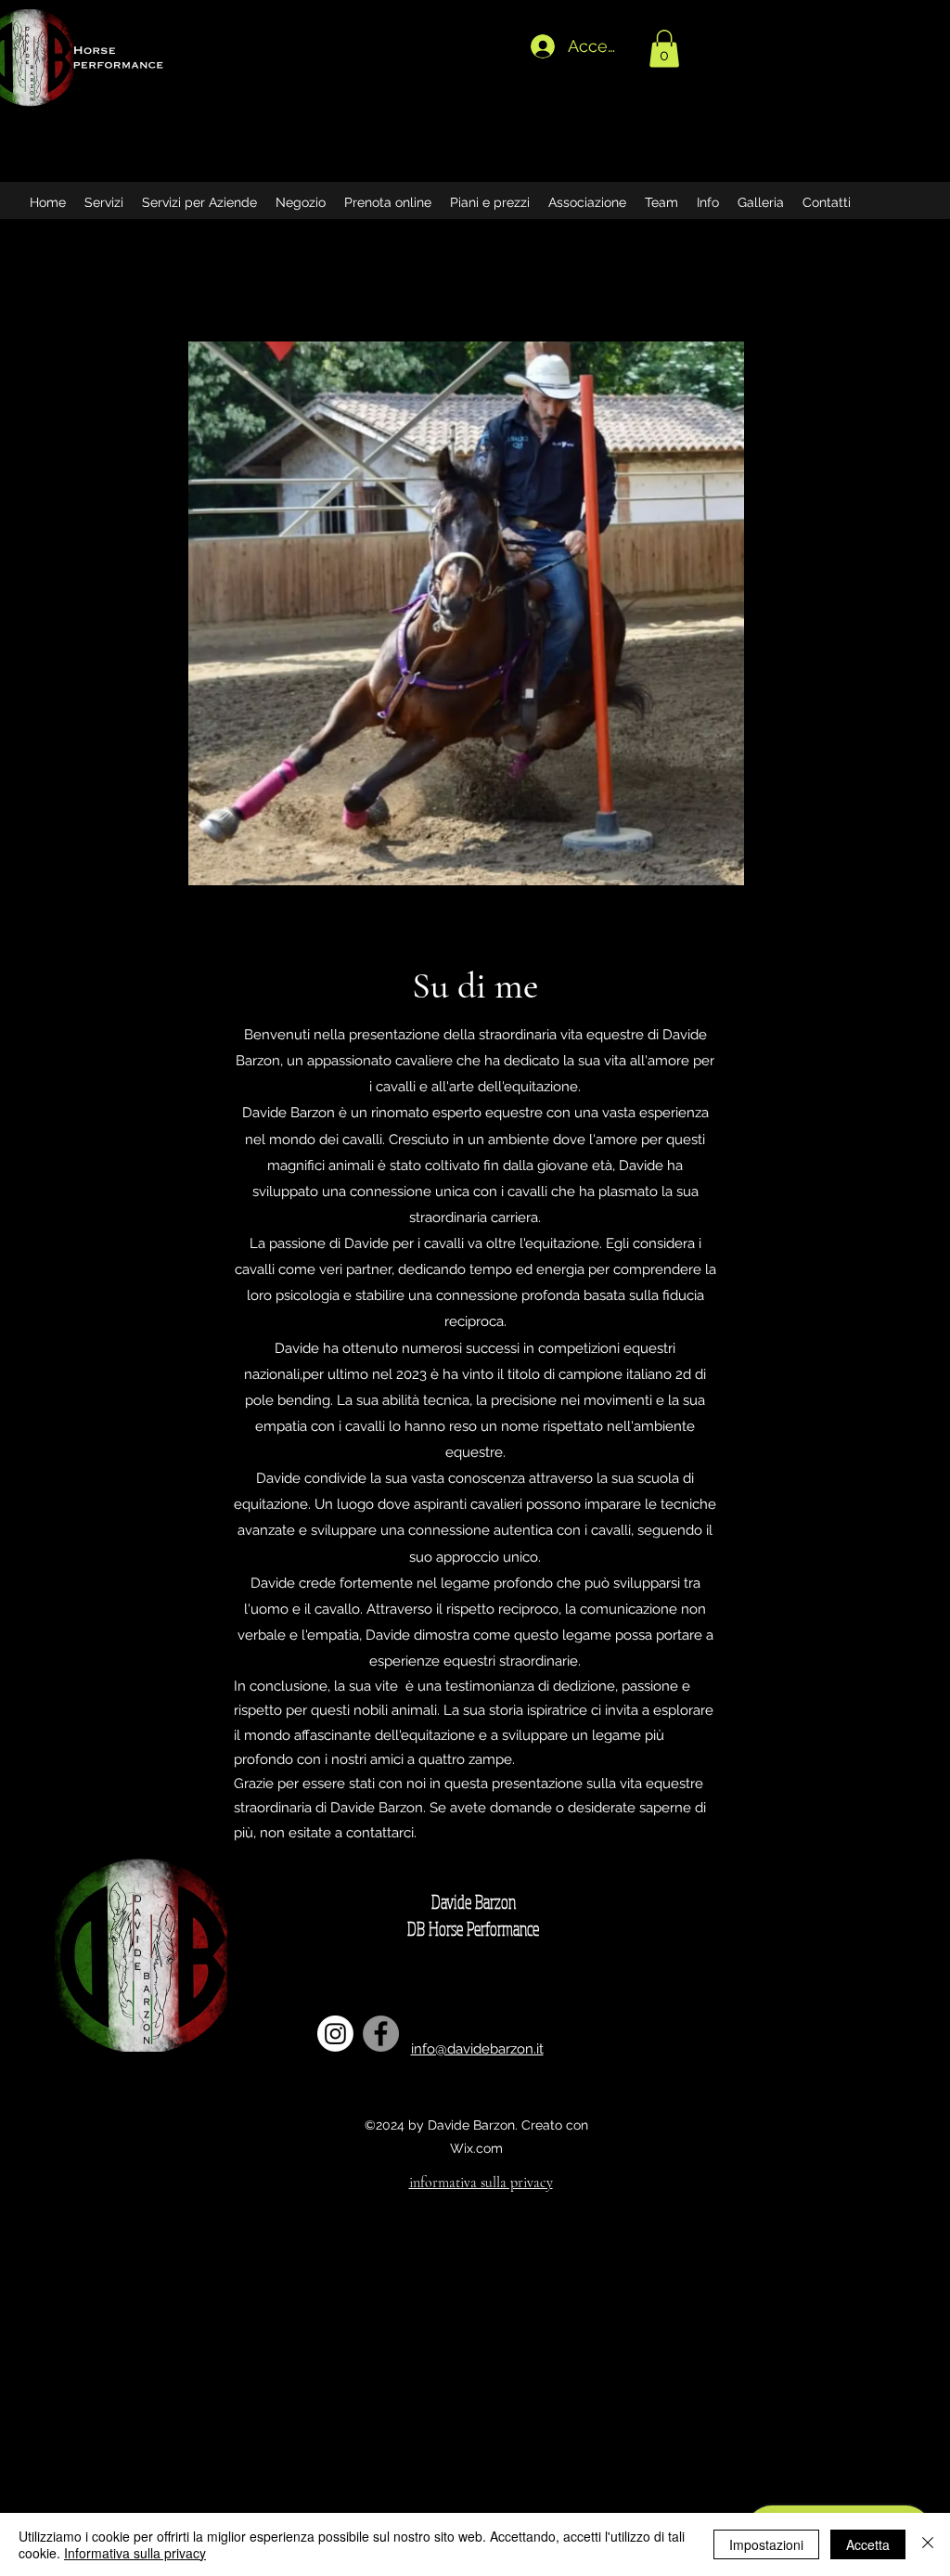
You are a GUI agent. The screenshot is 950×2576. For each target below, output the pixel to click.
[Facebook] (381, 2034)
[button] (664, 49)
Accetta (868, 2544)
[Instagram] (335, 2034)
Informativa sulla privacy (135, 2553)
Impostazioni (766, 2544)
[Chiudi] (928, 2544)
